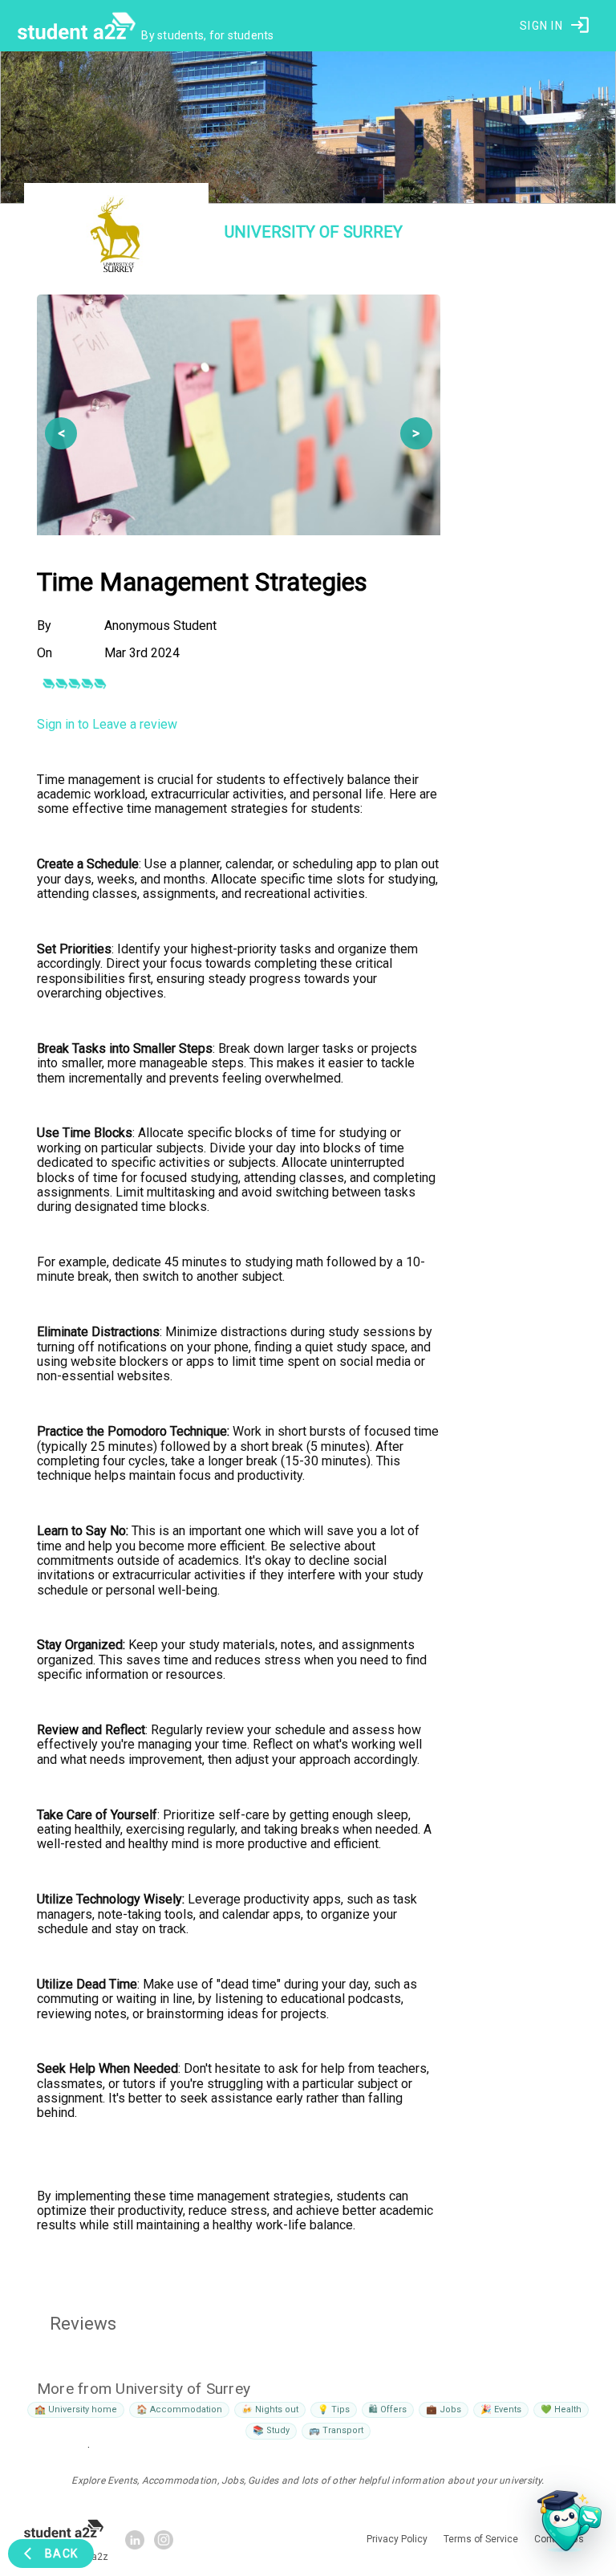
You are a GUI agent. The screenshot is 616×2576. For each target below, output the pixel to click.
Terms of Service (427, 1475)
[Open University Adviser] (565, 2525)
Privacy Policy (355, 1475)
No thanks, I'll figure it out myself (308, 1510)
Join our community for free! (308, 1445)
